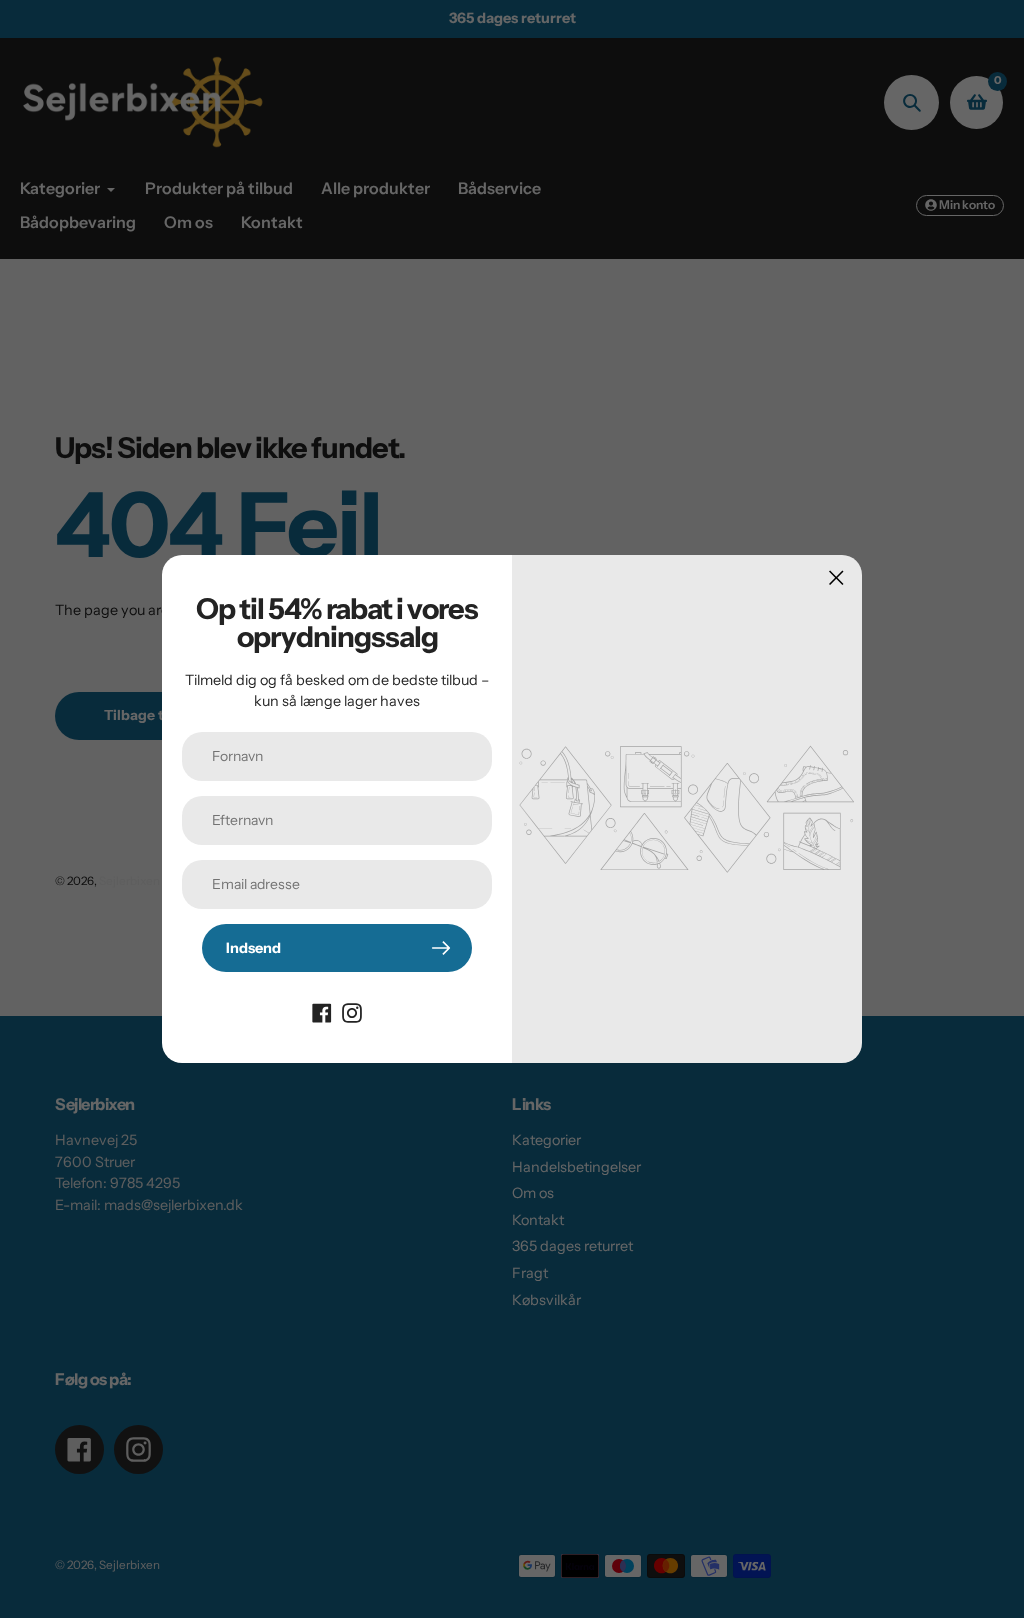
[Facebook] (322, 1012)
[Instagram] (352, 1012)
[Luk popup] (836, 577)
